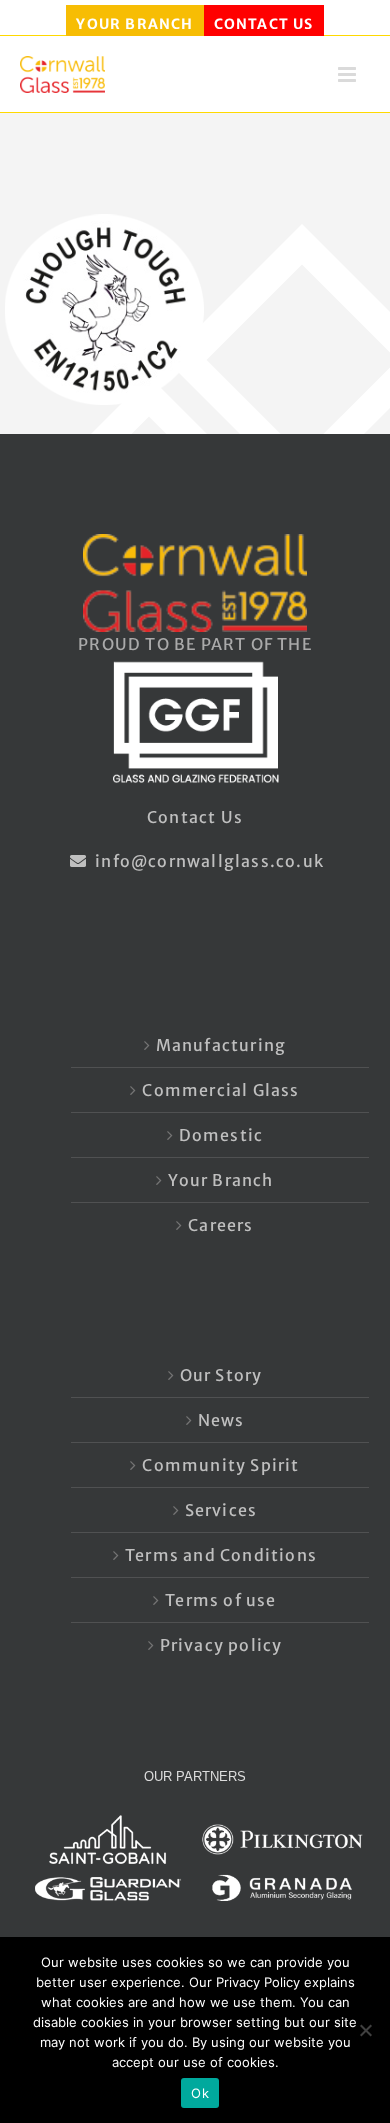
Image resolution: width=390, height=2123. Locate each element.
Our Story (221, 1375)
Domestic (221, 1135)
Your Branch (220, 1180)
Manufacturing (221, 1045)
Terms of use (220, 1600)
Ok (200, 2093)
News (221, 1420)
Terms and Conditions (221, 1555)
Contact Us (195, 817)
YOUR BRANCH (134, 24)
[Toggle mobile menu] (349, 80)
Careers (220, 1225)
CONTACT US (264, 24)
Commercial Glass (220, 1090)
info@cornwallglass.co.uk (207, 861)
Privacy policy (221, 1645)
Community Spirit (220, 1465)
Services (221, 1510)
